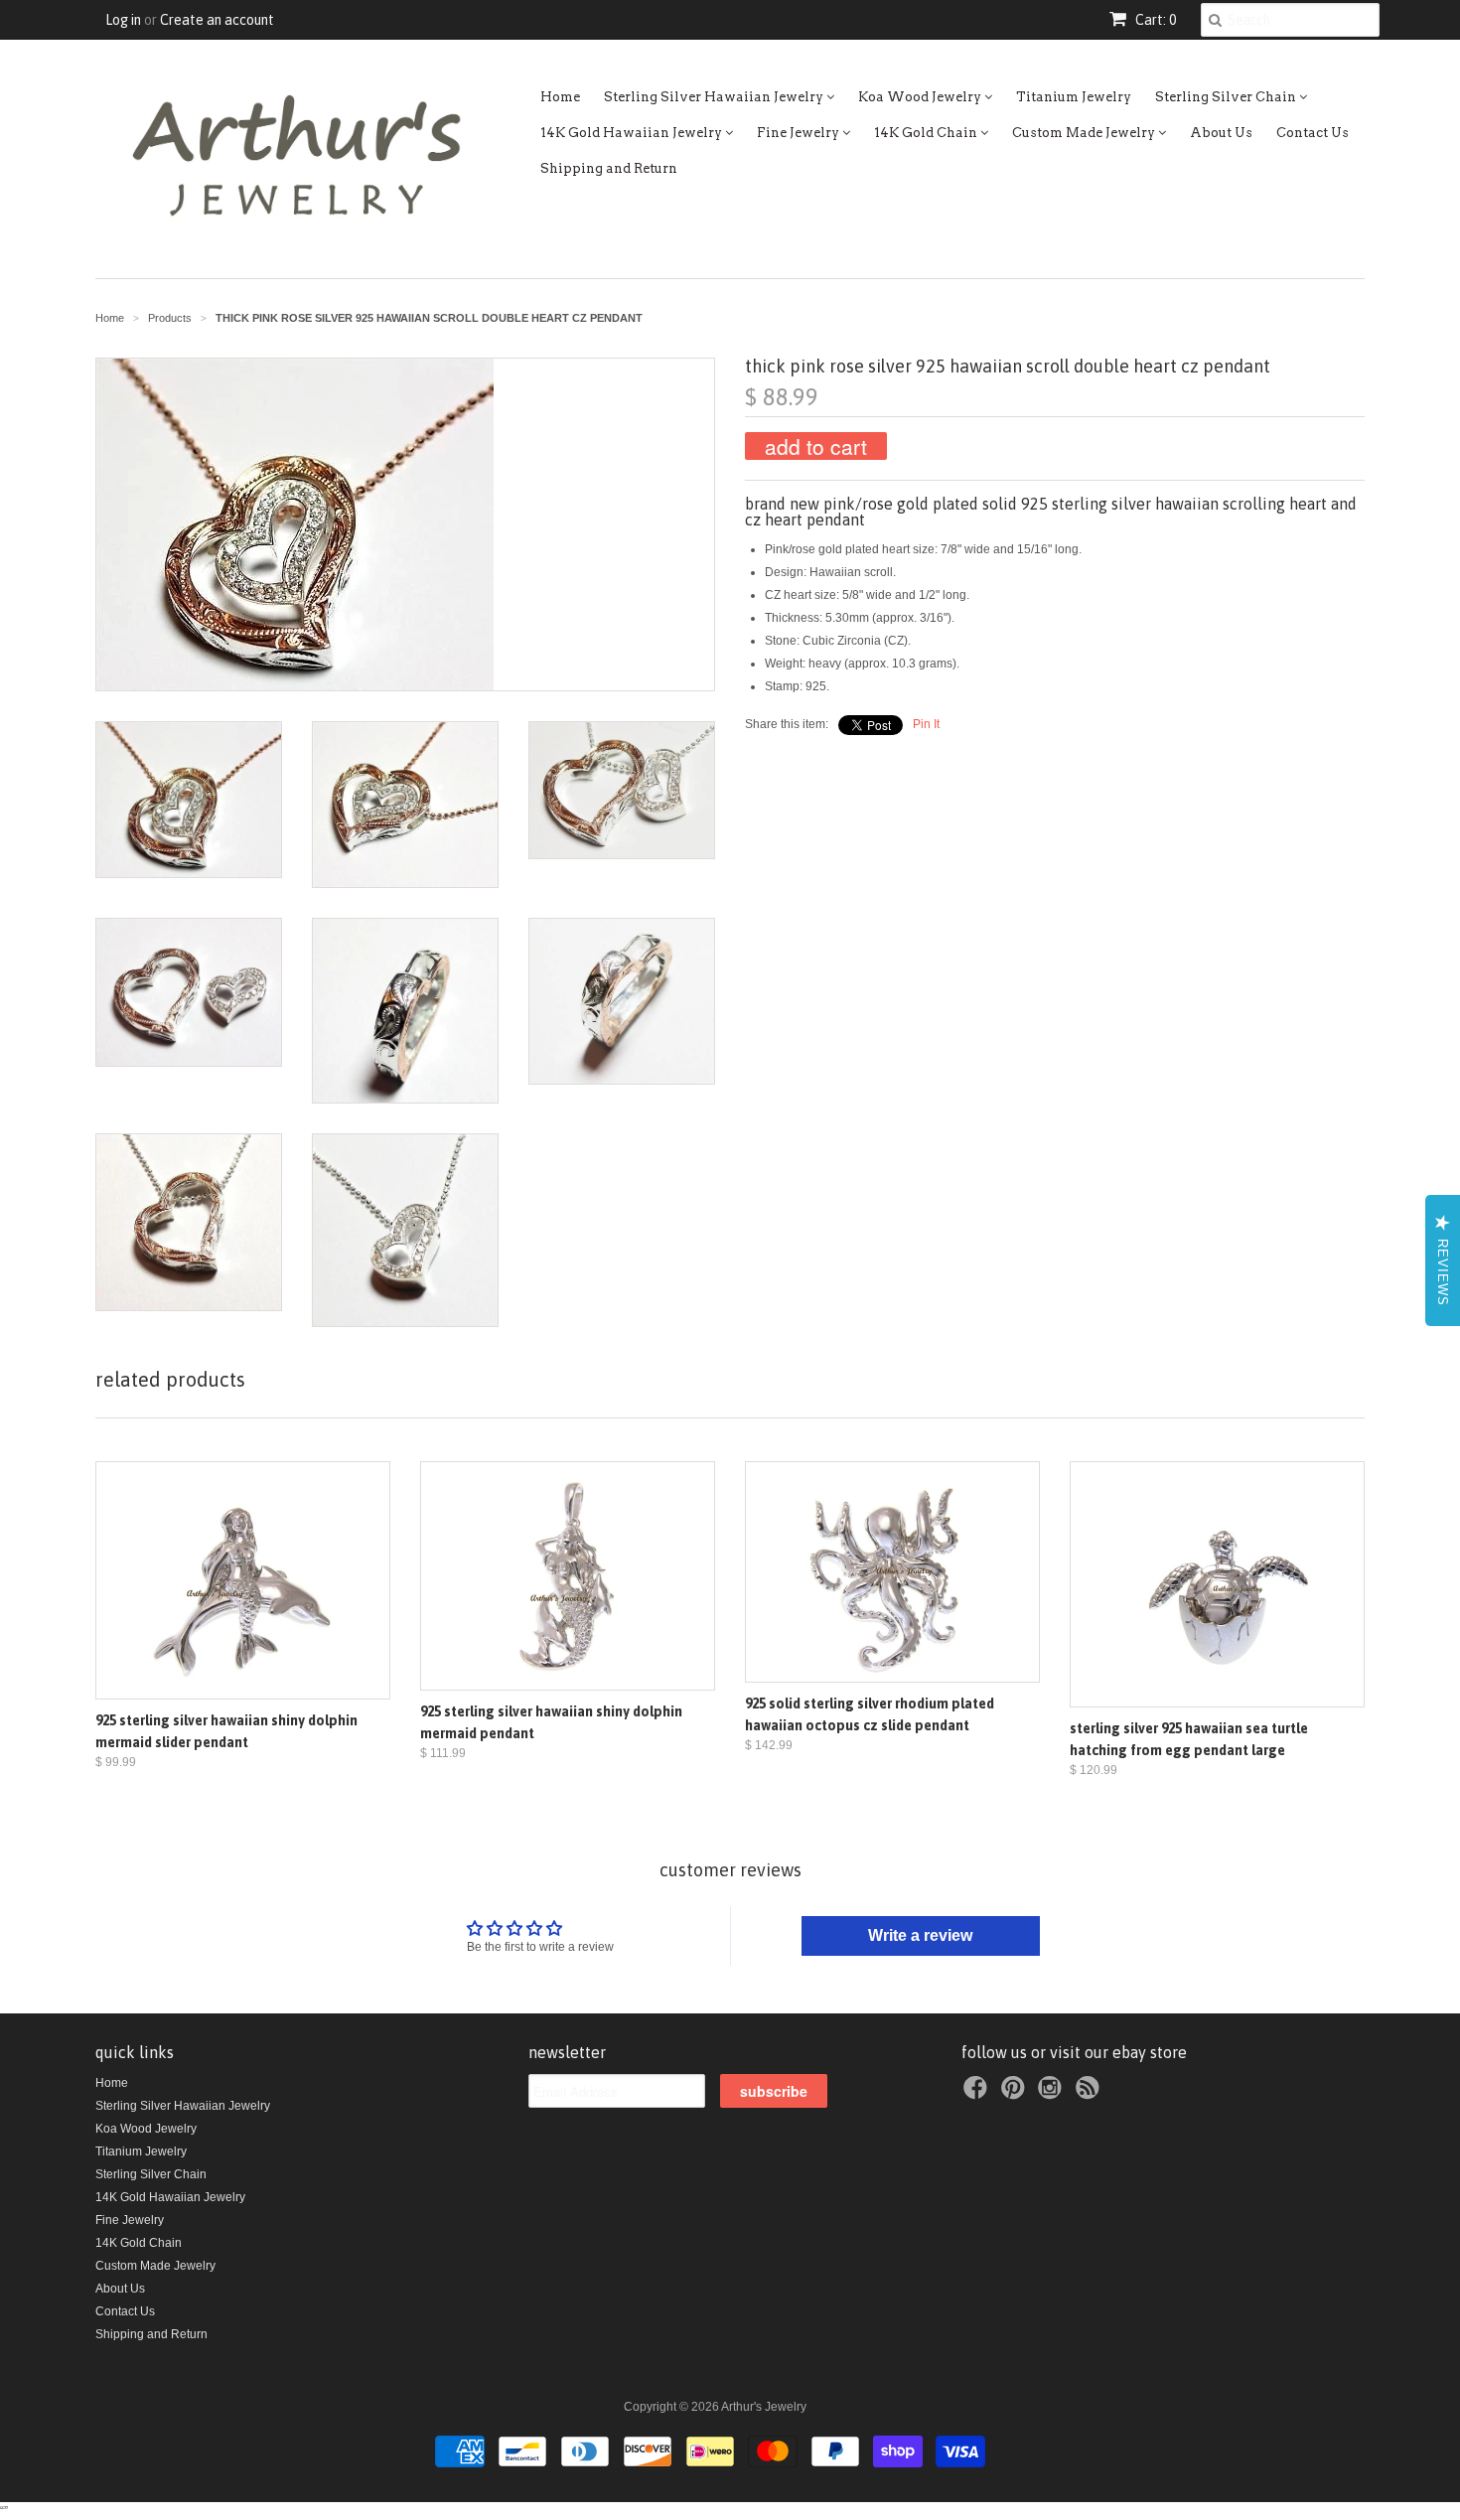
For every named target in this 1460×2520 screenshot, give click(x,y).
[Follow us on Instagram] (1053, 2094)
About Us (1221, 133)
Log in (123, 20)
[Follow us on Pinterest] (1016, 2094)
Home (560, 97)
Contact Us (1313, 133)
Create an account (217, 20)
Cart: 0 (1154, 20)
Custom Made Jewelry (1085, 133)
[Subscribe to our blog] (1091, 2094)
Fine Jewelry (800, 133)
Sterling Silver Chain (1227, 97)
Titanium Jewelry (1074, 97)
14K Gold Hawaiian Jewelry (633, 133)
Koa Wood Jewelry (921, 97)
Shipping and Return (609, 168)
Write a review (920, 1935)
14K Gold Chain (927, 133)
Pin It (926, 724)
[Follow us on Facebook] (978, 2094)
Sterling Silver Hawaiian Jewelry (715, 97)
